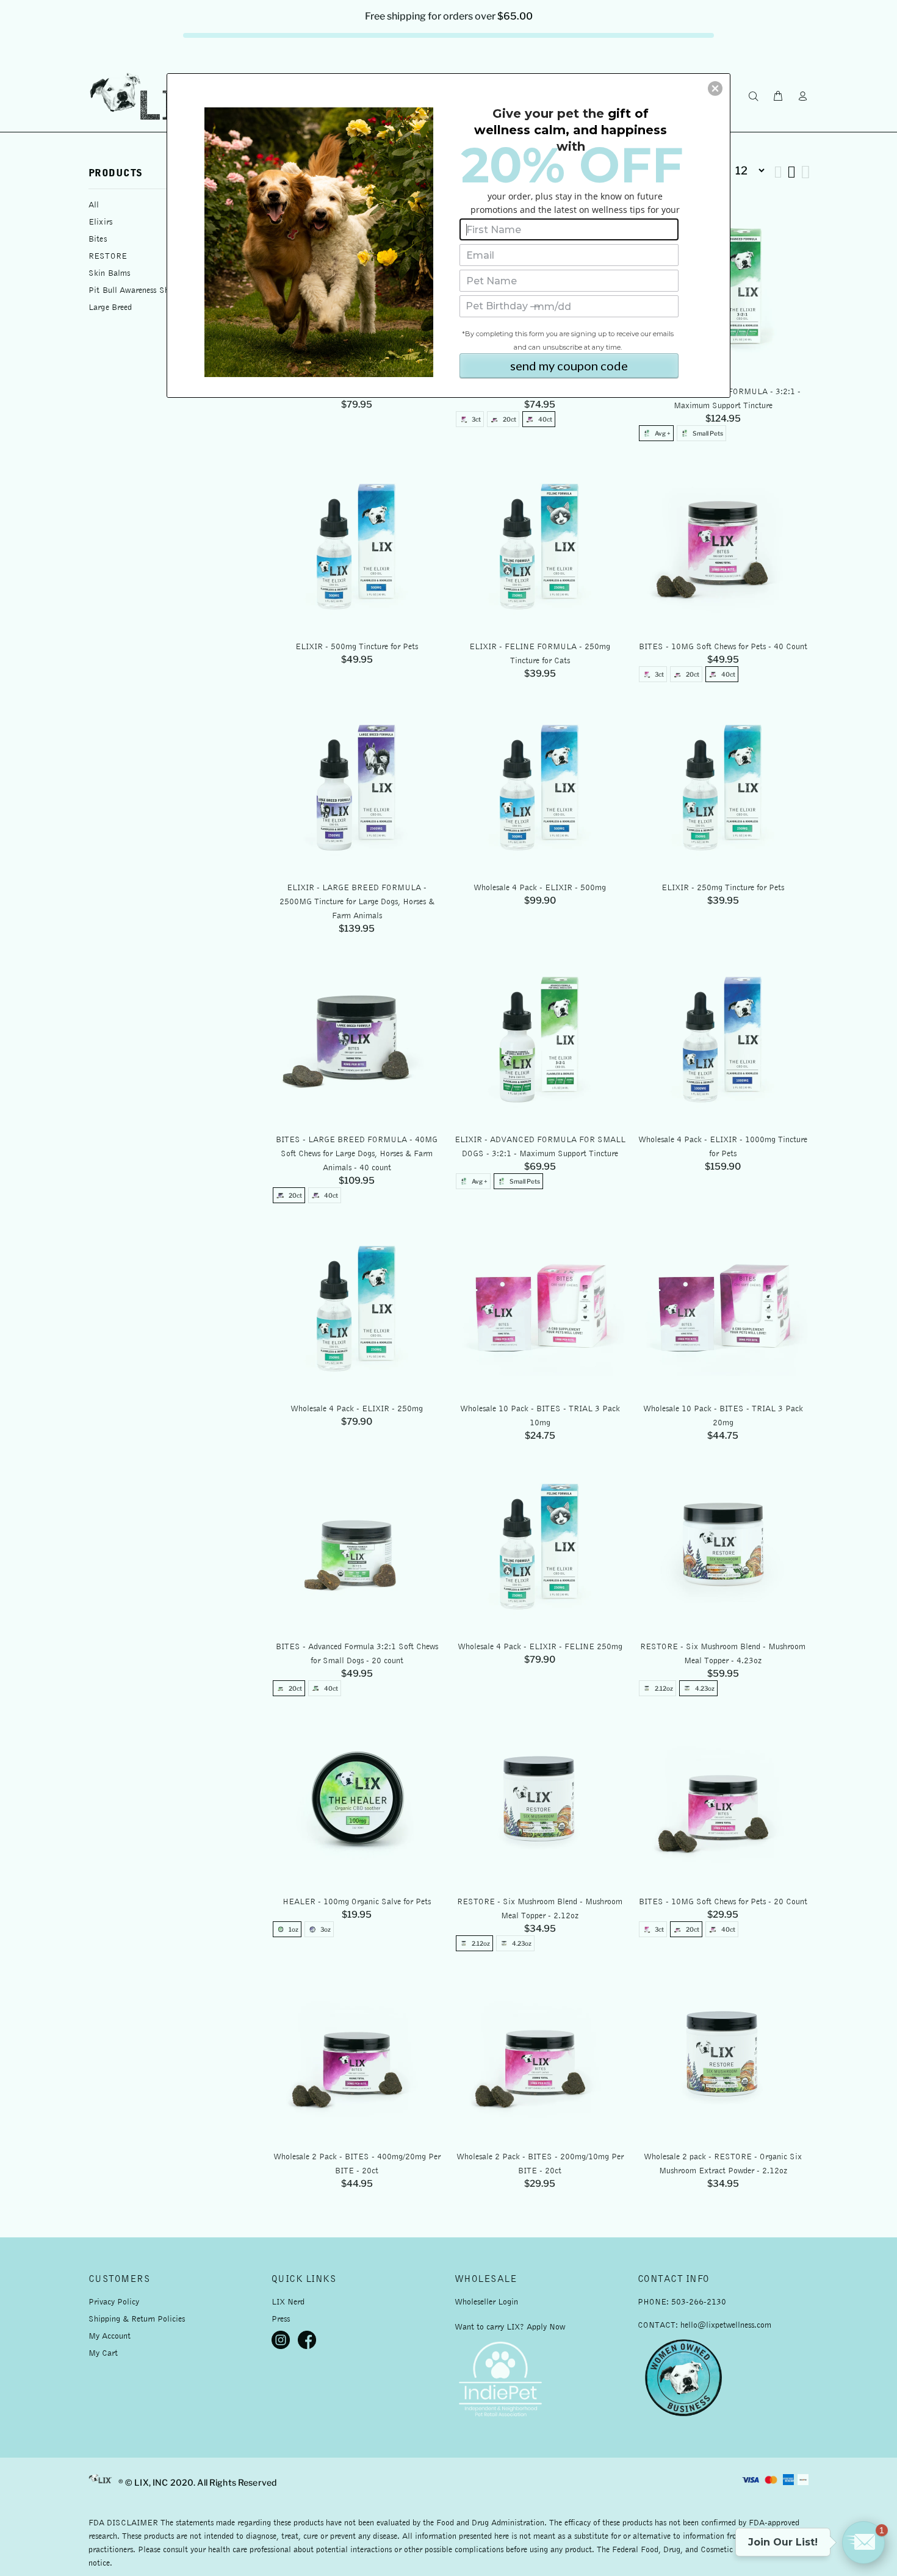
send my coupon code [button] (569, 365)
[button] (715, 88)
